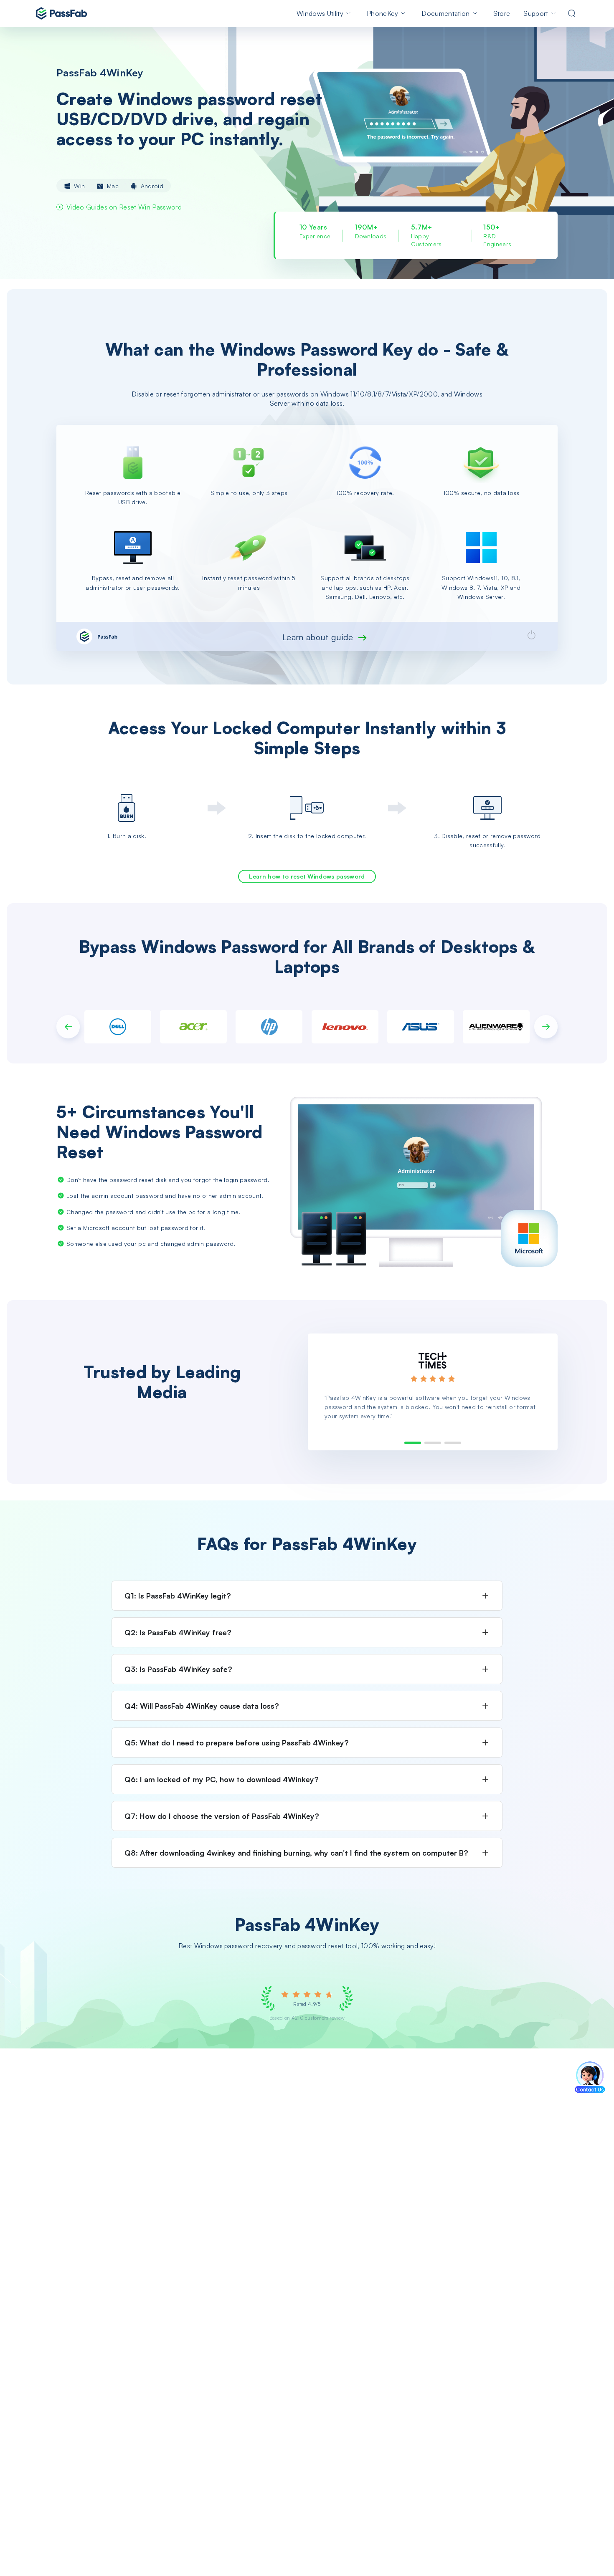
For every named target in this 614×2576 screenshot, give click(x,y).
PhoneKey (383, 13)
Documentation (445, 13)
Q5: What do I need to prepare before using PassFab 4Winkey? (237, 1743)
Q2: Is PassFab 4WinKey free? (178, 1632)
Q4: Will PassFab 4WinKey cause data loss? (202, 1706)
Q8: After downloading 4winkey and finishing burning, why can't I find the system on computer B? (296, 1853)
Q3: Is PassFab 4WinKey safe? (178, 1669)
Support (536, 13)
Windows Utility (320, 13)
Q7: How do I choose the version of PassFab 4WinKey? (222, 1816)
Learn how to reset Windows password (307, 876)
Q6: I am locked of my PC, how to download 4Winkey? (222, 1779)
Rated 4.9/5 (307, 2004)
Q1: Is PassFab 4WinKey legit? (178, 1596)
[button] (68, 1027)
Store (502, 13)
